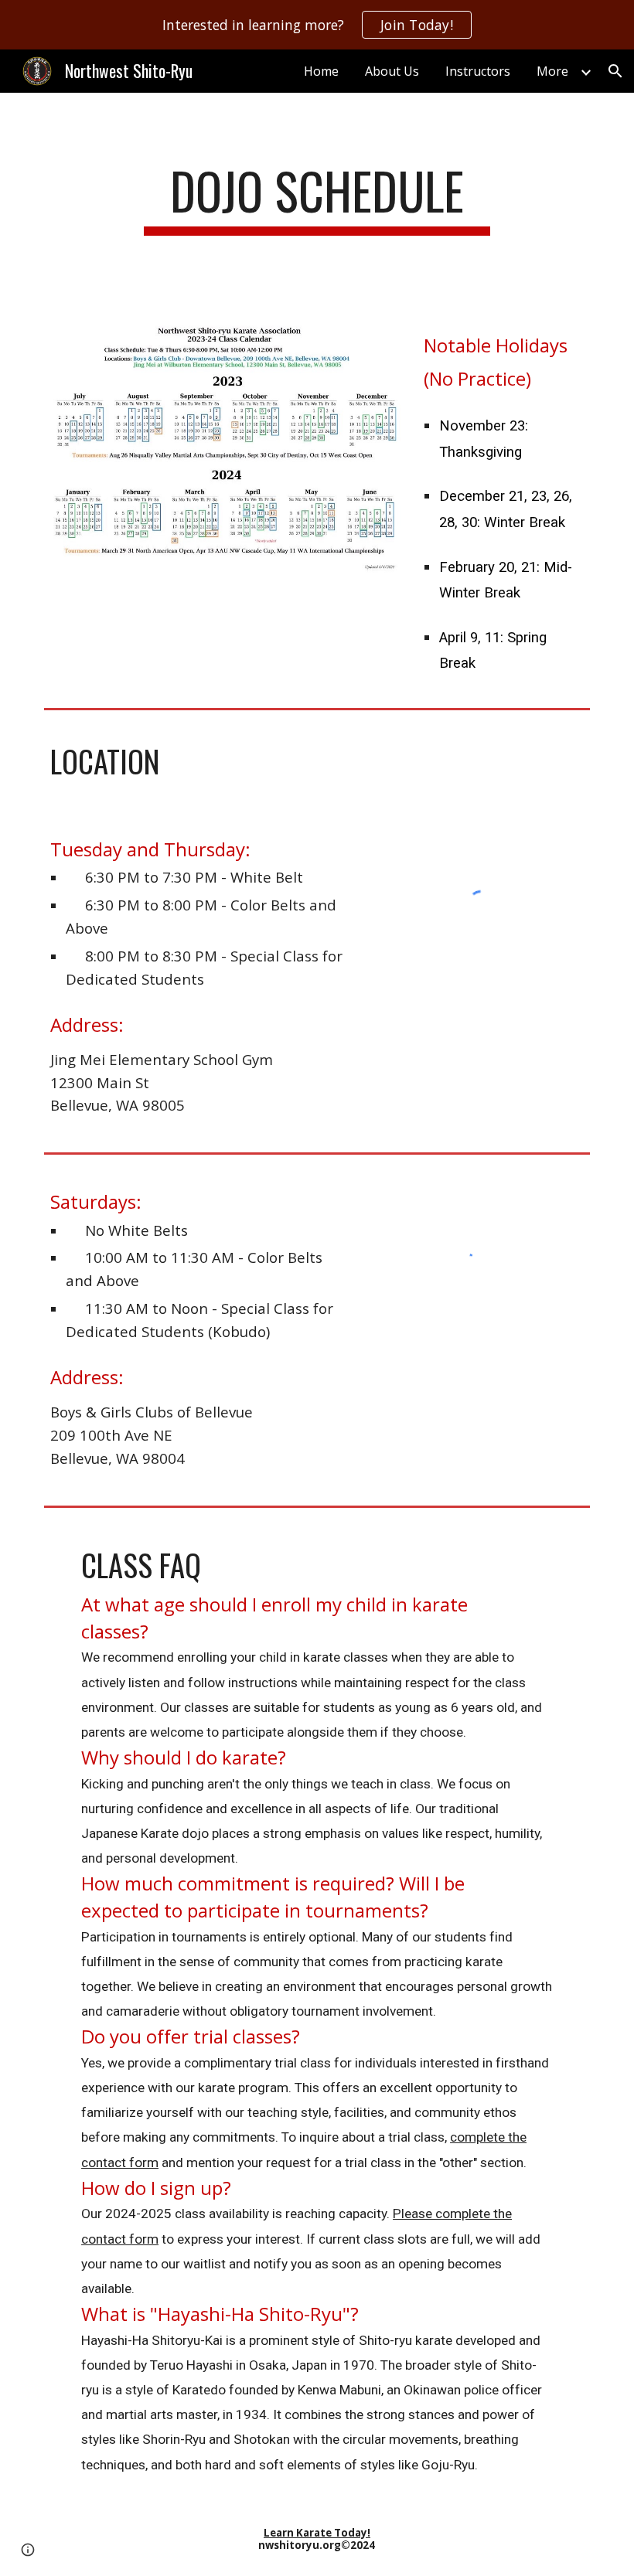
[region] (317, 25)
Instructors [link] (478, 71)
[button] (615, 71)
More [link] (552, 71)
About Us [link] (392, 71)
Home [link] (321, 71)
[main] (317, 198)
